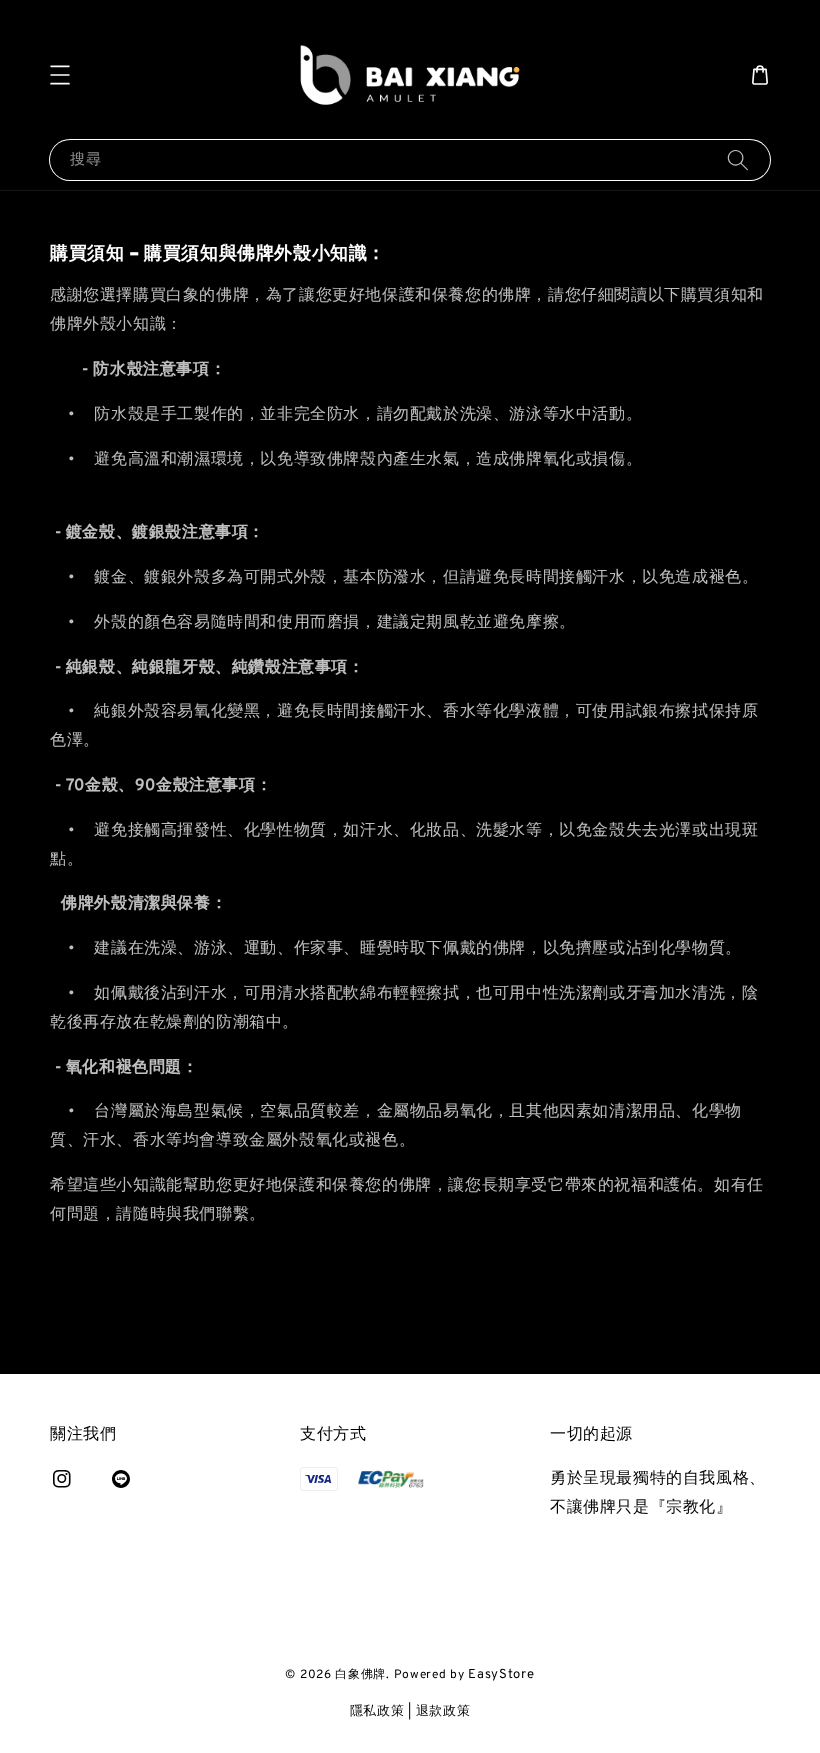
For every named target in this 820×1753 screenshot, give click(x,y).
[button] (60, 75)
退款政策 (443, 1712)
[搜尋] (738, 159)
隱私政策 (377, 1712)
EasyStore (501, 1675)
